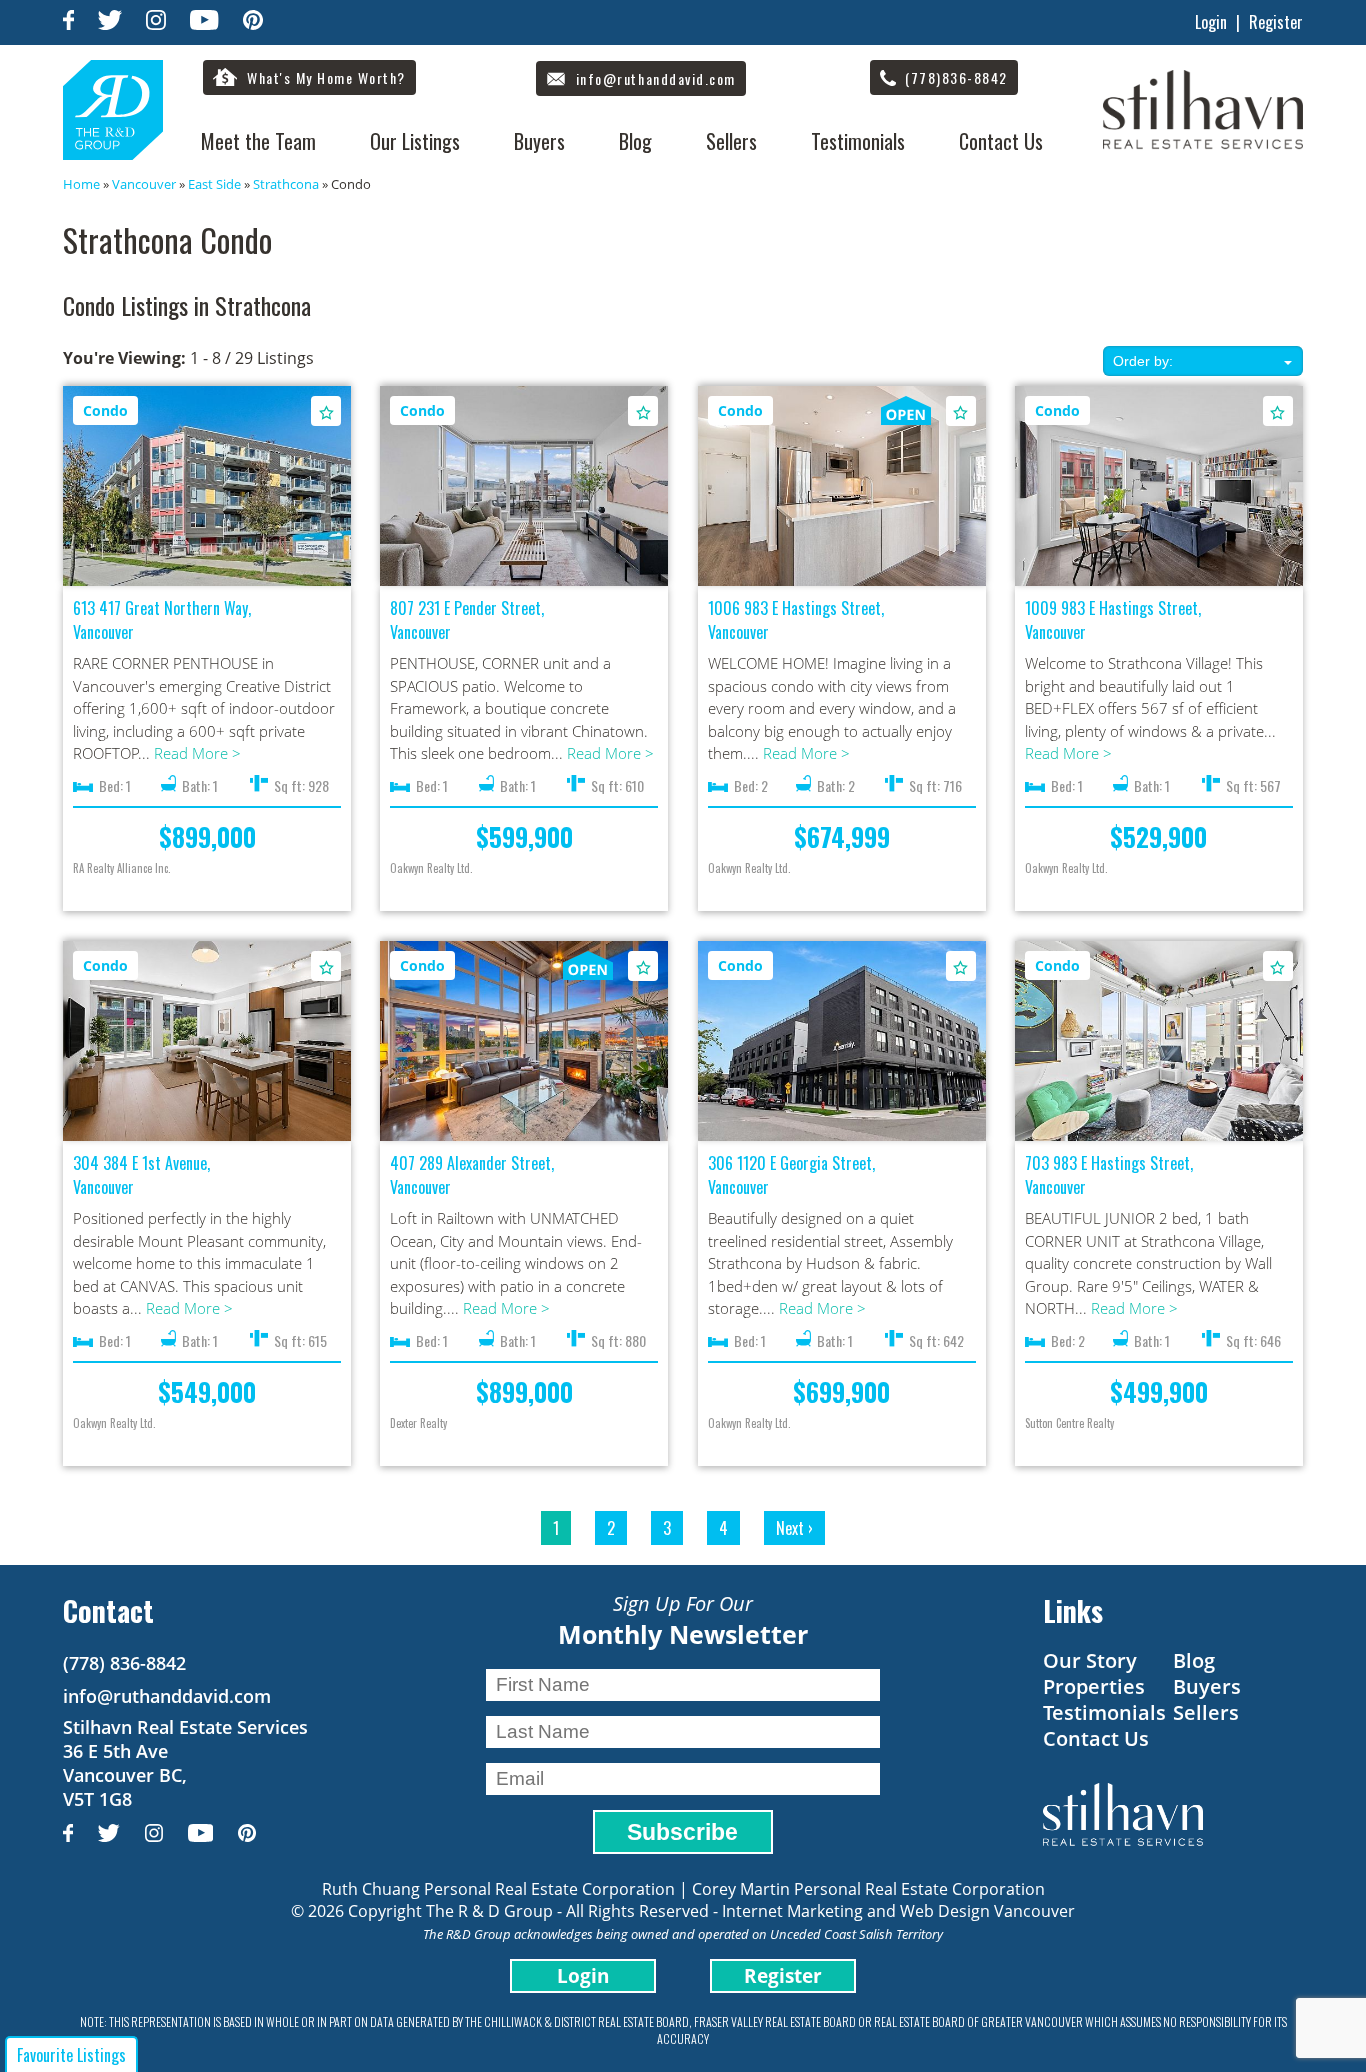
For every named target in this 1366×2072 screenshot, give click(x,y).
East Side (214, 184)
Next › (794, 1528)
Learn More (207, 487)
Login (1211, 22)
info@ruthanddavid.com (167, 1696)
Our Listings (415, 141)
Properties (1094, 1686)
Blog (635, 141)
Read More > (197, 753)
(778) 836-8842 (124, 1663)
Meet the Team (258, 141)
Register (1276, 22)
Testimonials (858, 141)
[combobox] (1203, 361)
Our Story (1090, 1660)
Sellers (731, 141)
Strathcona (286, 184)
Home (81, 184)
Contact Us (1001, 141)
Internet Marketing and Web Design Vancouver (898, 1911)
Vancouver (144, 184)
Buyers (539, 141)
